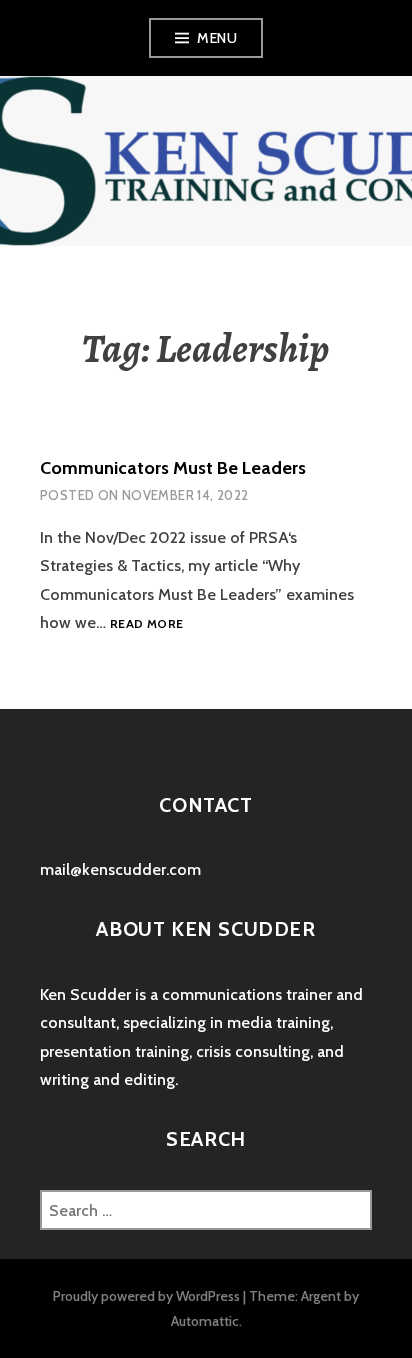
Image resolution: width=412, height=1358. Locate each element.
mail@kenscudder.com (120, 869)
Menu (217, 38)
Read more (146, 624)
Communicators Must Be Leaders (173, 468)
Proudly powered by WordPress (146, 1296)
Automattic (205, 1321)
